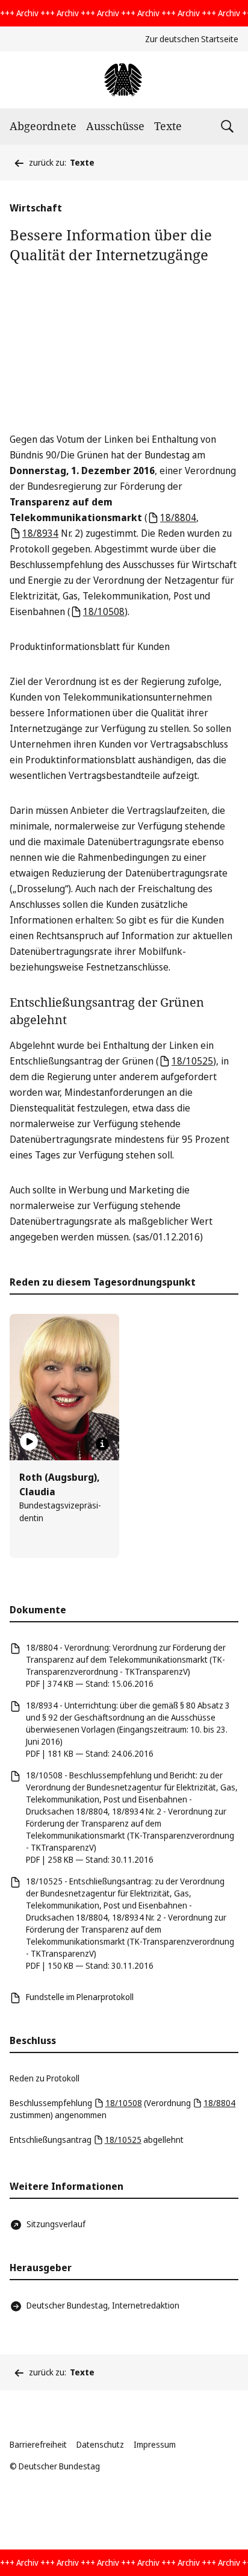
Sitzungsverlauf (56, 2224)
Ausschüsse (115, 126)
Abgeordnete (43, 126)
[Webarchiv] (124, 80)
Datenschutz (100, 2444)
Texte (168, 126)
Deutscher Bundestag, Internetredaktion (103, 2305)
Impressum (155, 2444)
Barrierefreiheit (38, 2444)
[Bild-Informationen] (102, 1444)
